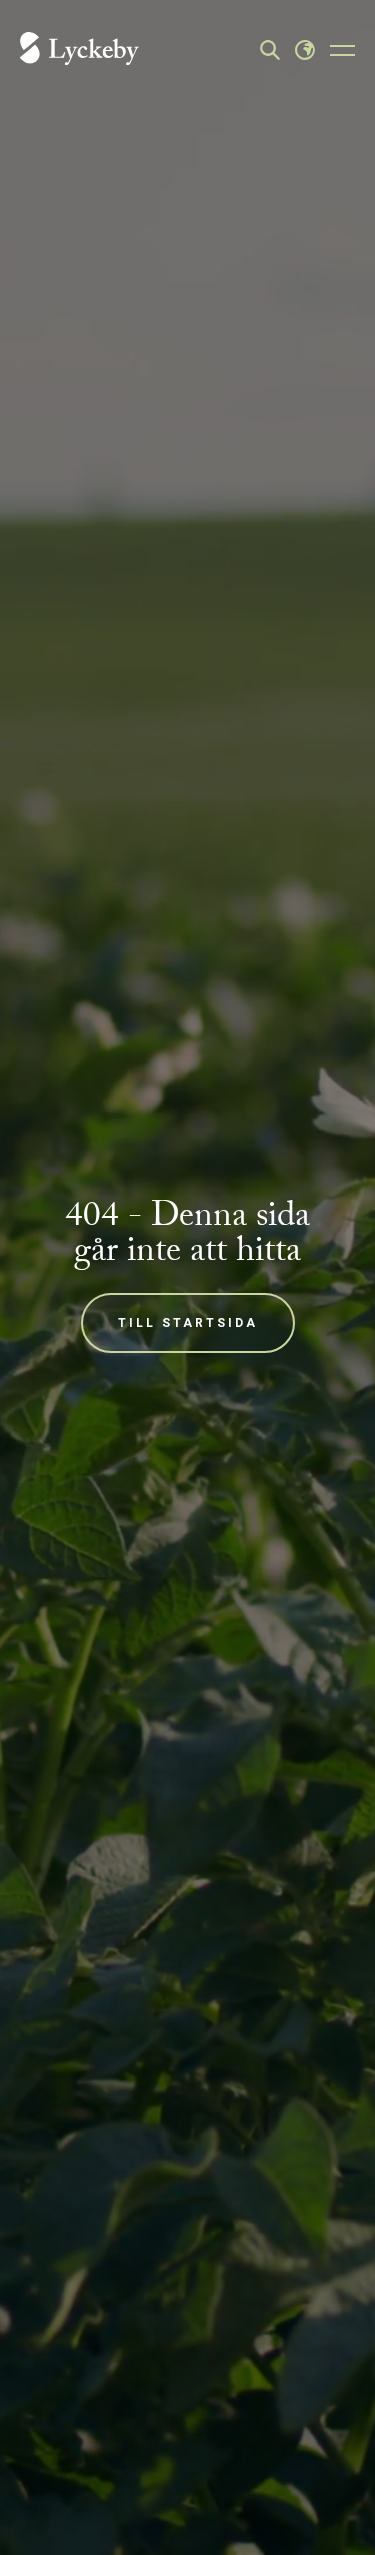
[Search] (270, 50)
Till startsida (188, 1323)
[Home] (79, 50)
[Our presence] (305, 50)
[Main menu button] (342, 50)
